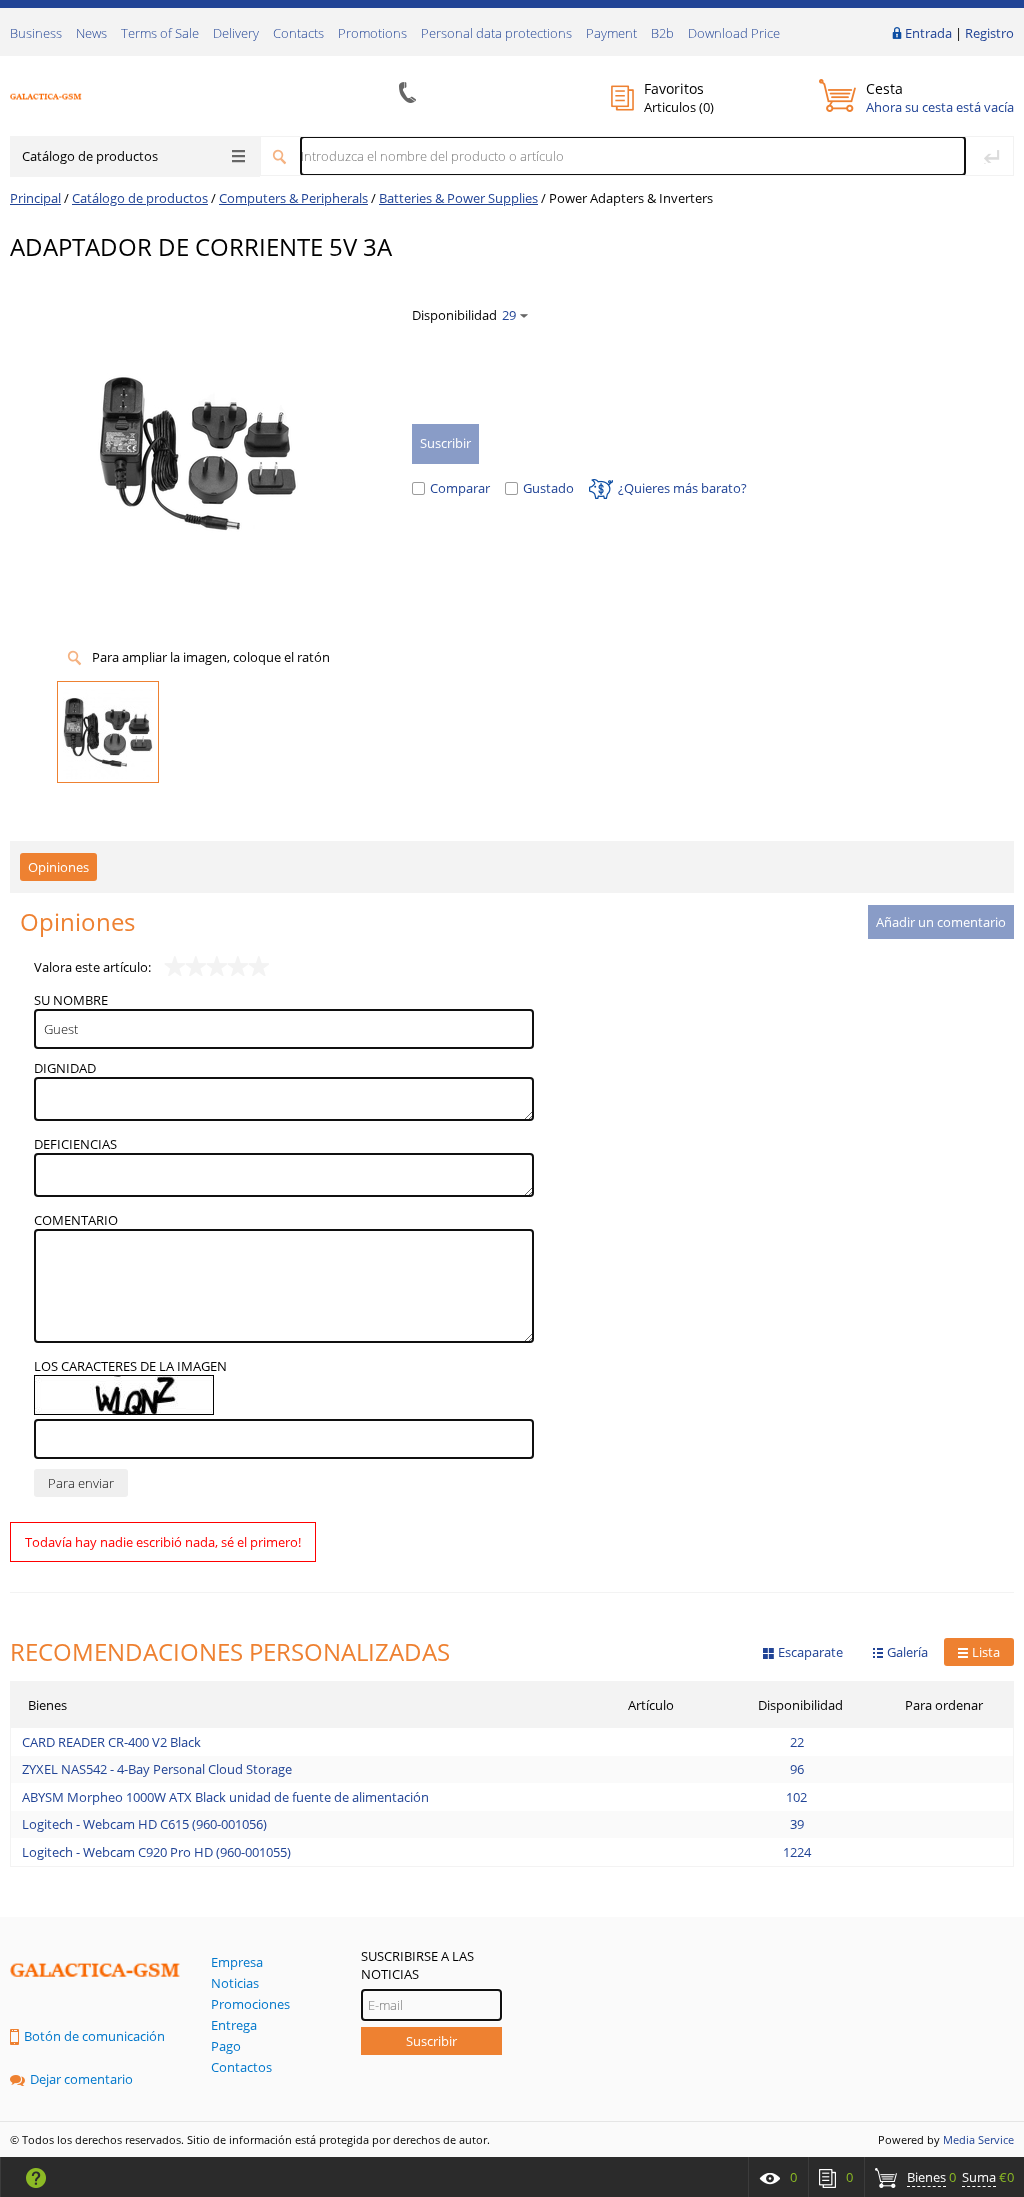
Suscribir (431, 2041)
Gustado (548, 488)
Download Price (734, 33)
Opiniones (58, 867)
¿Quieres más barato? (682, 488)
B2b (662, 33)
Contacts (298, 33)
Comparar (460, 488)
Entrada (928, 33)
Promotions (372, 33)
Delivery (236, 33)
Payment (611, 33)
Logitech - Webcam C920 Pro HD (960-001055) (156, 1852)
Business (36, 33)
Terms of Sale (160, 33)
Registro (989, 33)
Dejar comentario (81, 2079)
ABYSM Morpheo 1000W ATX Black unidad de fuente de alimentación (225, 1797)
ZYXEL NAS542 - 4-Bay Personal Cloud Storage (157, 1769)
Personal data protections (496, 33)
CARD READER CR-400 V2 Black (111, 1742)
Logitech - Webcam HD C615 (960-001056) (144, 1824)
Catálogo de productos (90, 156)
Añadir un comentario (941, 922)
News (91, 33)
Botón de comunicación (94, 2036)
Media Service (978, 2139)
